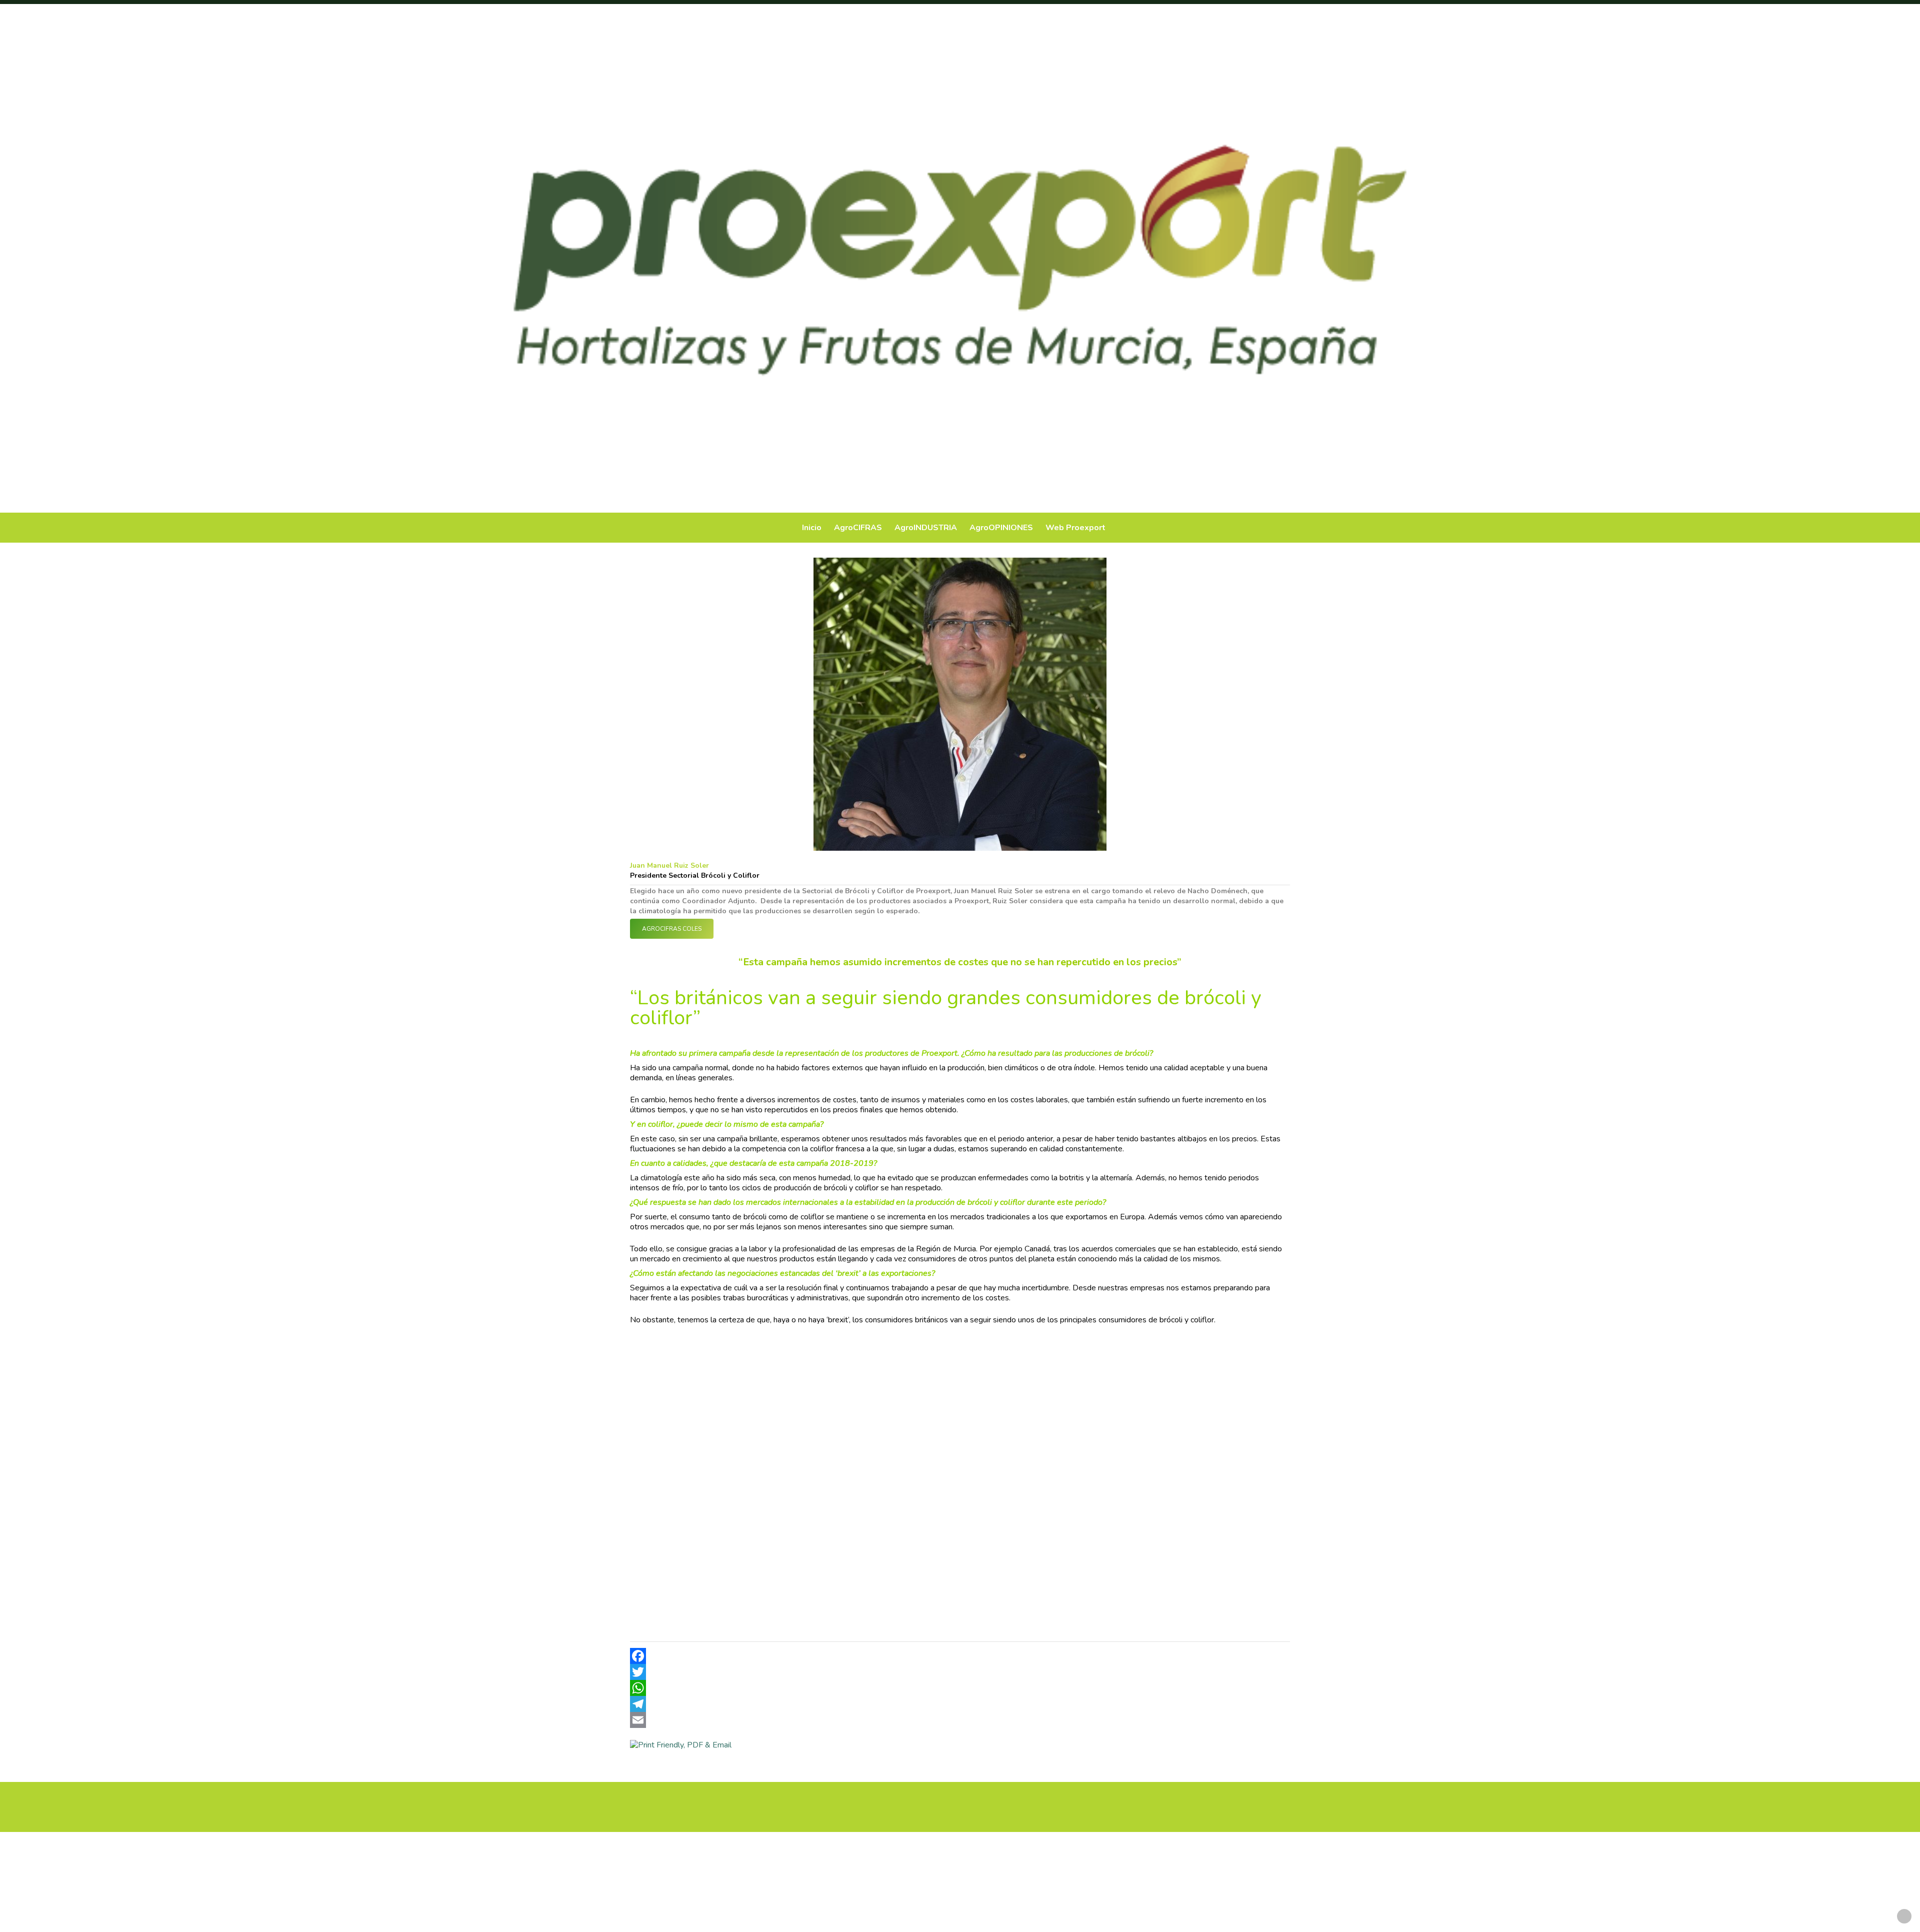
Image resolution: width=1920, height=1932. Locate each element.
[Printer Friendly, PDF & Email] (681, 1745)
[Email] (960, 1720)
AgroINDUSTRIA (926, 528)
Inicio (812, 528)
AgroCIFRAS (858, 528)
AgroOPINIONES (1001, 528)
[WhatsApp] (960, 1688)
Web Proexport (1075, 528)
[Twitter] (960, 1672)
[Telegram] (960, 1704)
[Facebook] (960, 1656)
